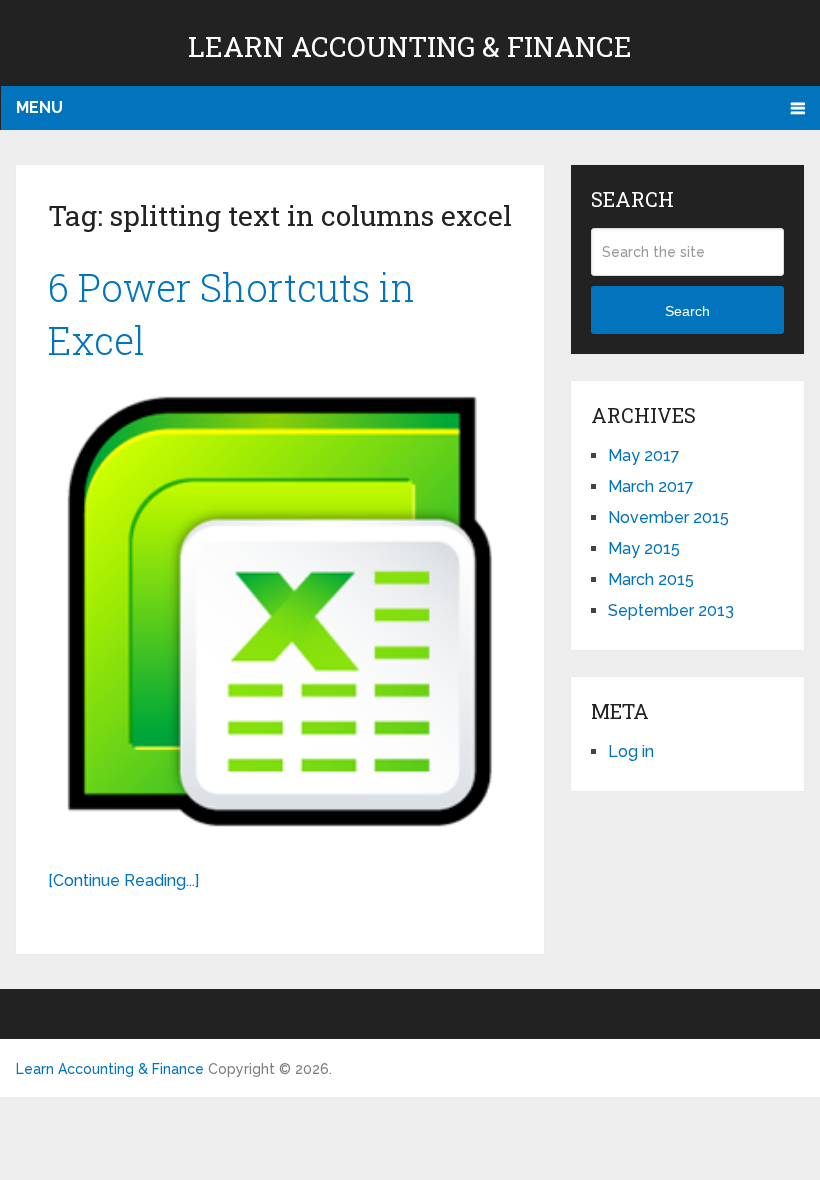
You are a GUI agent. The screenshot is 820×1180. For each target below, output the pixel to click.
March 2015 (651, 579)
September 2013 (671, 610)
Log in (631, 751)
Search (687, 311)
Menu (39, 107)
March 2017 (651, 486)
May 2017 (644, 455)
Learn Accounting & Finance (410, 46)
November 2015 (668, 517)
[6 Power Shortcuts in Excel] (280, 611)
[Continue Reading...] (123, 880)
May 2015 (644, 548)
